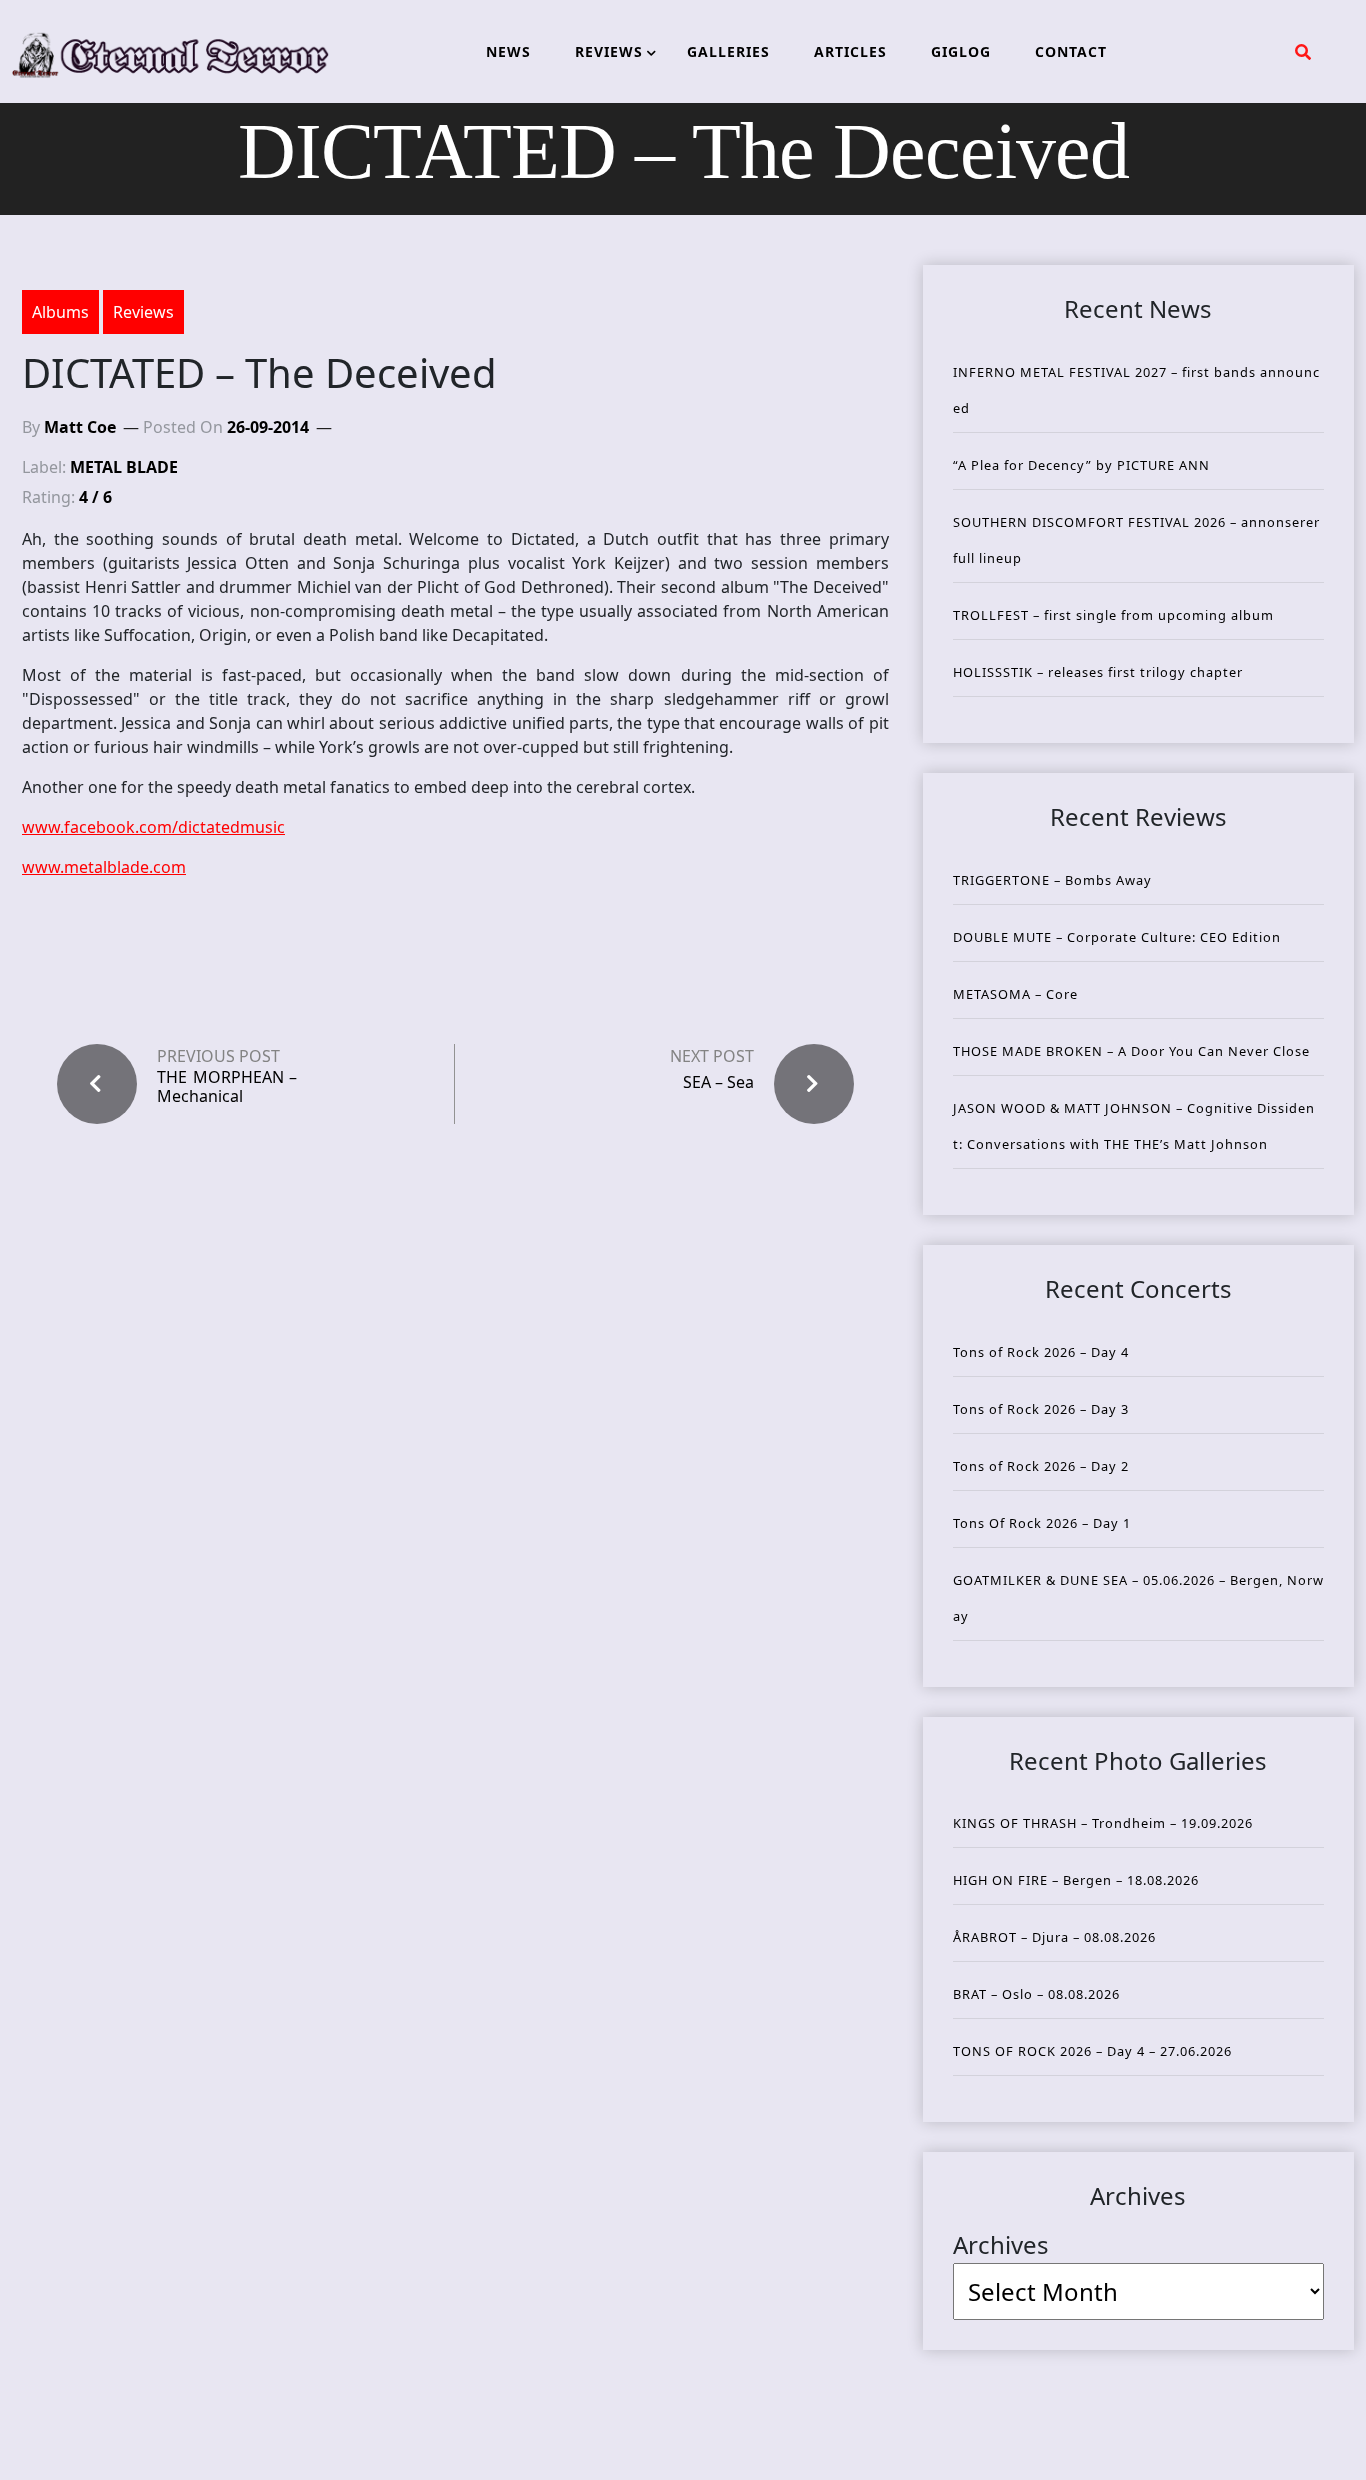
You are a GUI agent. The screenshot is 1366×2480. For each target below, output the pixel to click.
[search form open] (1303, 52)
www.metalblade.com (104, 867)
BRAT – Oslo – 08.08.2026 (1036, 1994)
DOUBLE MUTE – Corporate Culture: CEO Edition (1117, 937)
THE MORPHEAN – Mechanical (227, 1087)
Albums (60, 312)
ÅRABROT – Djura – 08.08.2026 (1054, 1937)
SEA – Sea (718, 1082)
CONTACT (1071, 51)
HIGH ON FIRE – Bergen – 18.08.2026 (1076, 1880)
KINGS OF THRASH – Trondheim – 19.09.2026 (1103, 1823)
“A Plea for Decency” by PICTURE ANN (1081, 465)
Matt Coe (80, 427)
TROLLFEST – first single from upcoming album (1113, 615)
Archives (1001, 2244)
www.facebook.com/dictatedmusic (153, 827)
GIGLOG (961, 51)
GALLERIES (728, 51)
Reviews (143, 312)
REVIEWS (609, 51)
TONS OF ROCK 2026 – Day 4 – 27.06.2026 (1092, 2051)
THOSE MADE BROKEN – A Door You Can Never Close (1131, 1051)
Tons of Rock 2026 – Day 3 (1041, 1409)
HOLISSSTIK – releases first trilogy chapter (1098, 672)
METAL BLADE (124, 467)
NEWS (508, 51)
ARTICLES (850, 51)
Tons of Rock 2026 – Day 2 (1041, 1466)
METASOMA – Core (1015, 994)
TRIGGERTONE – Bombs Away (1052, 880)
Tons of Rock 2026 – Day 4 (1041, 1352)
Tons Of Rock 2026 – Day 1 (1042, 1523)
